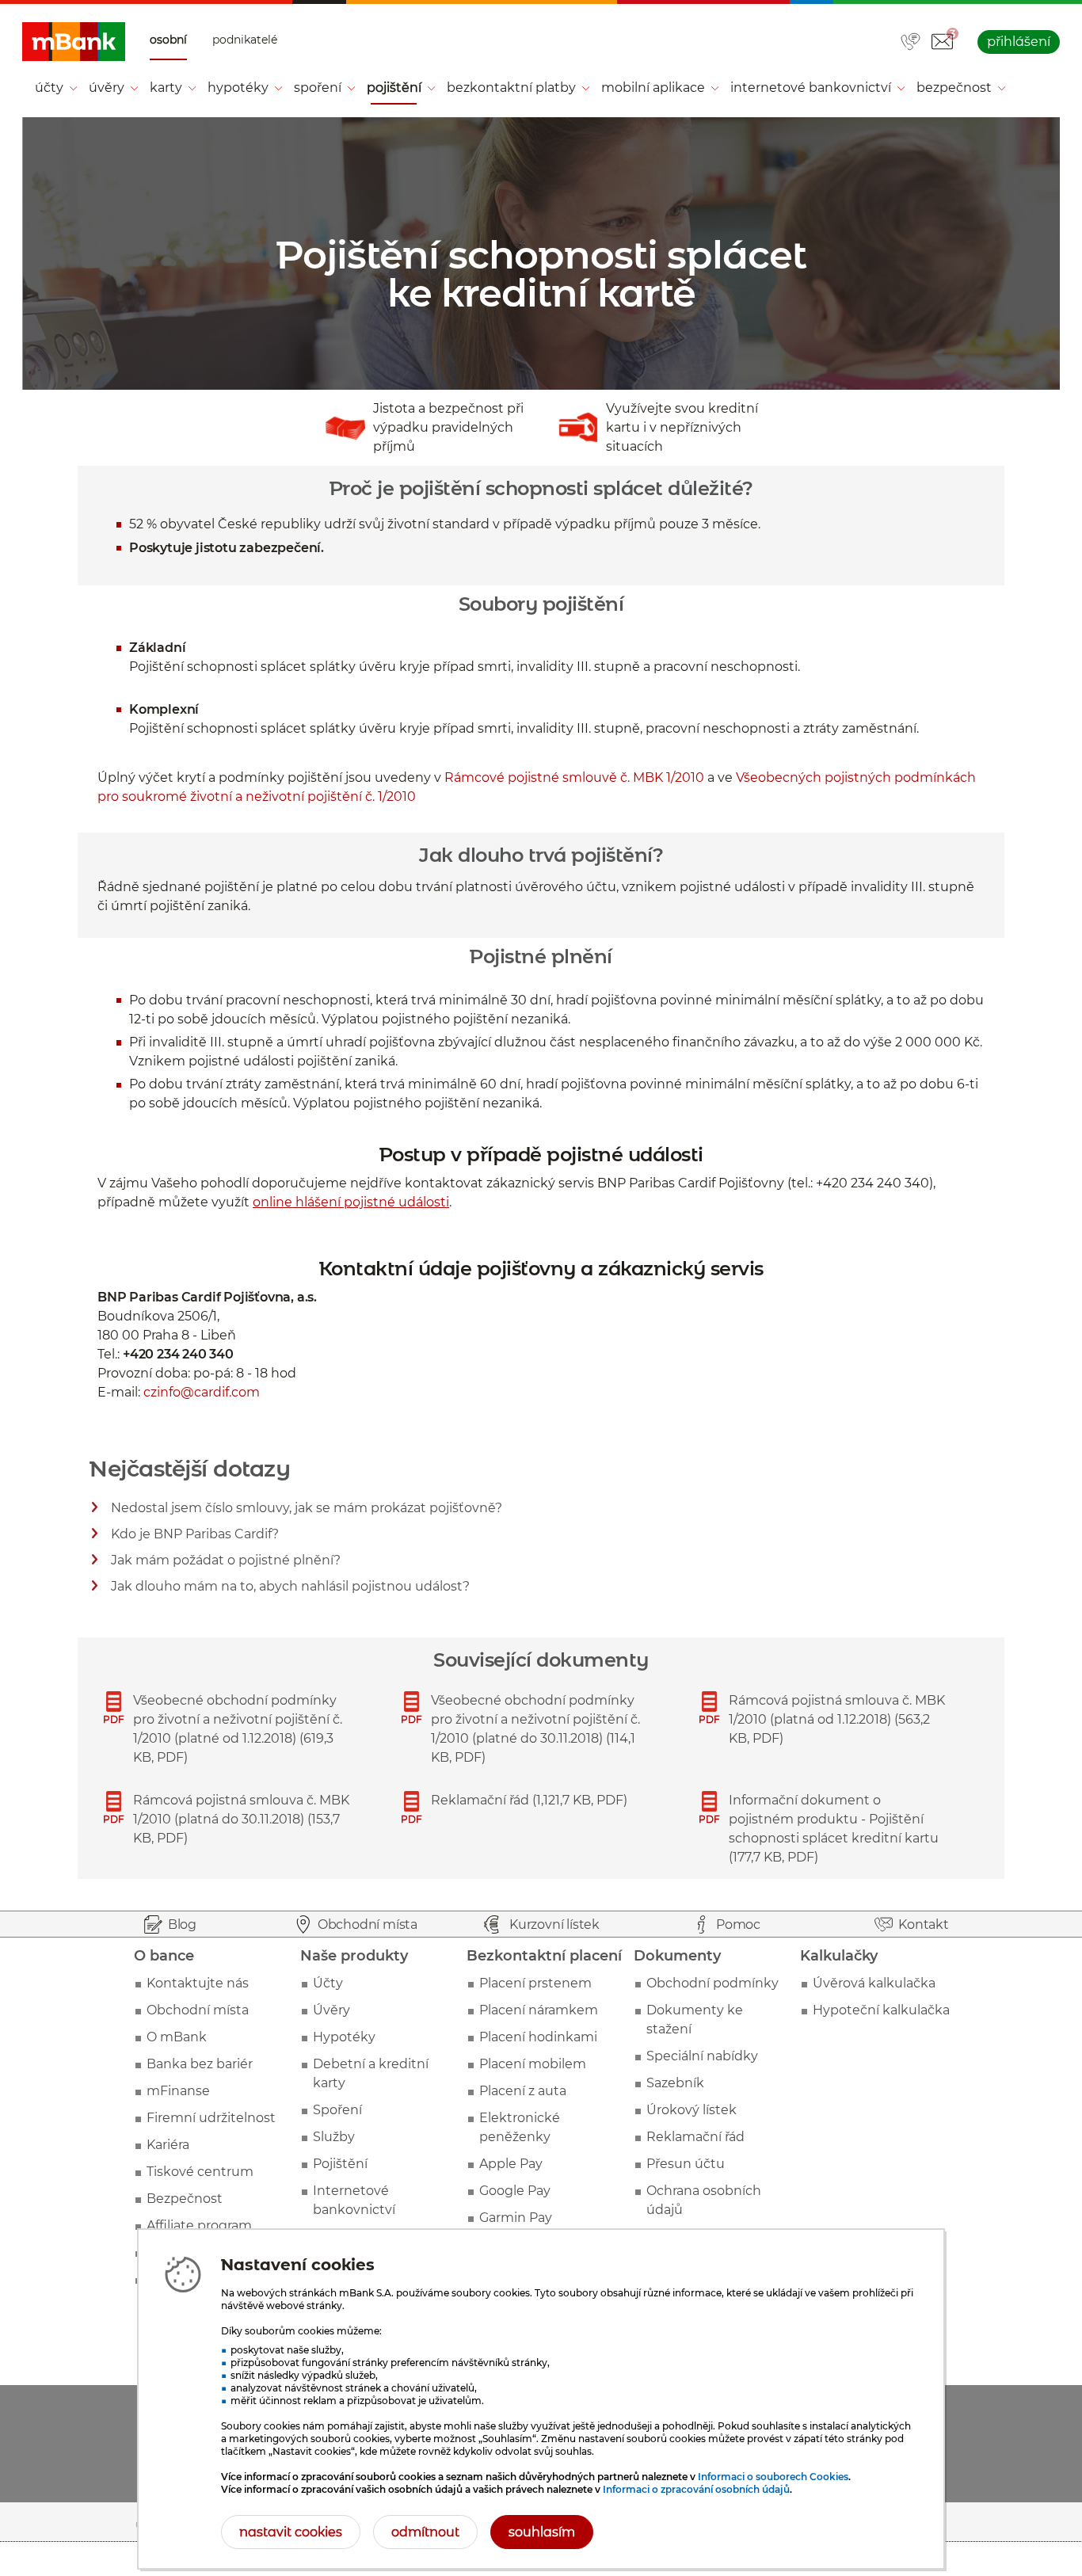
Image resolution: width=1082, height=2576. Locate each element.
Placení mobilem (533, 2064)
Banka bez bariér (200, 2064)
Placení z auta (523, 2091)
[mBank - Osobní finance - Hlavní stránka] (74, 42)
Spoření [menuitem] (318, 88)
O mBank (177, 2037)
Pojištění (340, 2164)
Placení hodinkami (538, 2037)
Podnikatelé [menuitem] (245, 40)
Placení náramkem (539, 2010)
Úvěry (331, 2010)
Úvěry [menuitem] (107, 88)
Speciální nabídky (702, 2056)
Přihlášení (1019, 42)
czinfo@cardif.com (202, 1392)
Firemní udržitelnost (211, 2118)
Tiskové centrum (200, 2172)
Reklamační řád (695, 2137)
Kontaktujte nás (198, 1983)
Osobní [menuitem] (168, 40)
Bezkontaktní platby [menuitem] (511, 88)
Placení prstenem (535, 1983)
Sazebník (675, 2083)
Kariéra (168, 2145)
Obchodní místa (198, 2010)
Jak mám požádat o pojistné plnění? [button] (226, 1562)
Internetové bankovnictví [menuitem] (811, 88)
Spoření (337, 2110)
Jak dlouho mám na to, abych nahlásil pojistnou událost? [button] (291, 1589)
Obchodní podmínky (712, 1983)
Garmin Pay (516, 2218)
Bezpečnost (185, 2199)
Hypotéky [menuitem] (238, 88)
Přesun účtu (686, 2164)
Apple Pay (511, 2164)
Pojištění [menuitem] (394, 88)
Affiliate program (199, 2225)
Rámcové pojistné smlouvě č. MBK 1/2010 (574, 777)
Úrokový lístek (691, 2110)
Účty (328, 1983)
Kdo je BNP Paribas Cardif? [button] (195, 1536)
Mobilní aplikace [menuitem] (653, 88)
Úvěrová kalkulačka (874, 1983)
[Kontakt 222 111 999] (911, 43)
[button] (942, 42)
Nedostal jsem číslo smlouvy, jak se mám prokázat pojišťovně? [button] (307, 1510)
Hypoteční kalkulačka (881, 2010)
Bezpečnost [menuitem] (954, 88)
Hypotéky (344, 2037)
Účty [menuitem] (49, 88)
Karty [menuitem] (166, 88)
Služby (334, 2137)
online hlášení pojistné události (351, 1202)
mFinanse (178, 2091)
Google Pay (515, 2191)
